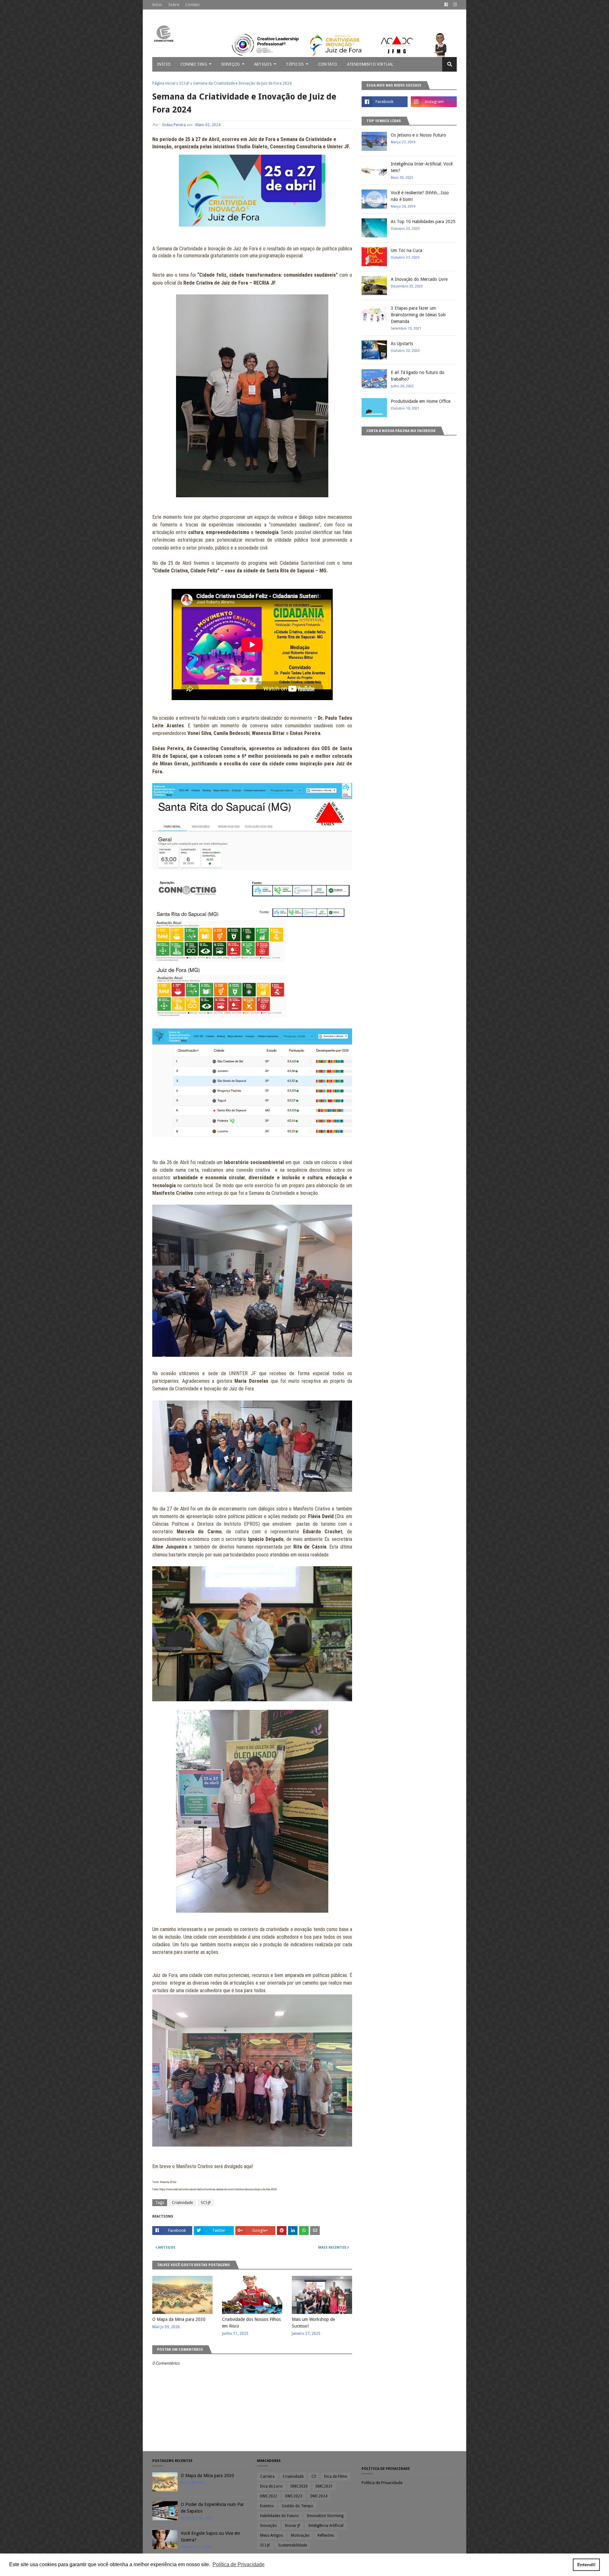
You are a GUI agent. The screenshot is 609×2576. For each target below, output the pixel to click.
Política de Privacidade (382, 2483)
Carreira (267, 2476)
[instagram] (454, 5)
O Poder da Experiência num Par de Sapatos (212, 2508)
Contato (193, 5)
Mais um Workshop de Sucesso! (313, 2323)
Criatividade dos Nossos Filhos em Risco (251, 2323)
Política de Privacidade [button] (239, 2564)
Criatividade (182, 2203)
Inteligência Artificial (326, 2526)
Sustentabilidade (293, 2545)
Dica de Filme (336, 2476)
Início (157, 5)
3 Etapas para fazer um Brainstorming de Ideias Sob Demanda (418, 315)
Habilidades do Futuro (279, 2516)
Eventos (267, 2506)
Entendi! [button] (586, 2565)
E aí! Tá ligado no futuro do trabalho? (418, 376)
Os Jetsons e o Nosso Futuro (418, 135)
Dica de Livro (271, 2486)
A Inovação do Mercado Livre (419, 279)
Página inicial (164, 83)
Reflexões (326, 2535)
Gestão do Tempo (298, 2506)
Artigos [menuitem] (263, 64)
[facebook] (446, 5)
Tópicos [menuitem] (295, 64)
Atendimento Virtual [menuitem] (370, 64)
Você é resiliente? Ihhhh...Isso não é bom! (420, 196)
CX (314, 2476)
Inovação (268, 2526)
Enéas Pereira (174, 125)
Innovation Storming (325, 2516)
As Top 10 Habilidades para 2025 (423, 222)
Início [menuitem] (164, 64)
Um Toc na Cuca (406, 250)
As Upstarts (402, 344)
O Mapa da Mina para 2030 (179, 2319)
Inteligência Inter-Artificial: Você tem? (422, 167)
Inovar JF (293, 2526)
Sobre (174, 5)
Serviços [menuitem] (230, 64)
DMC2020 (299, 2486)
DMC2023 (294, 2496)
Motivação (300, 2535)
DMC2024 (319, 2496)
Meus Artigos (272, 2535)
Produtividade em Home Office (421, 401)
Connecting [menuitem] (194, 64)
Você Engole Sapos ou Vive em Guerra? (210, 2537)
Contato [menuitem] (328, 64)
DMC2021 (324, 2486)
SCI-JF (184, 83)
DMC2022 (269, 2496)
